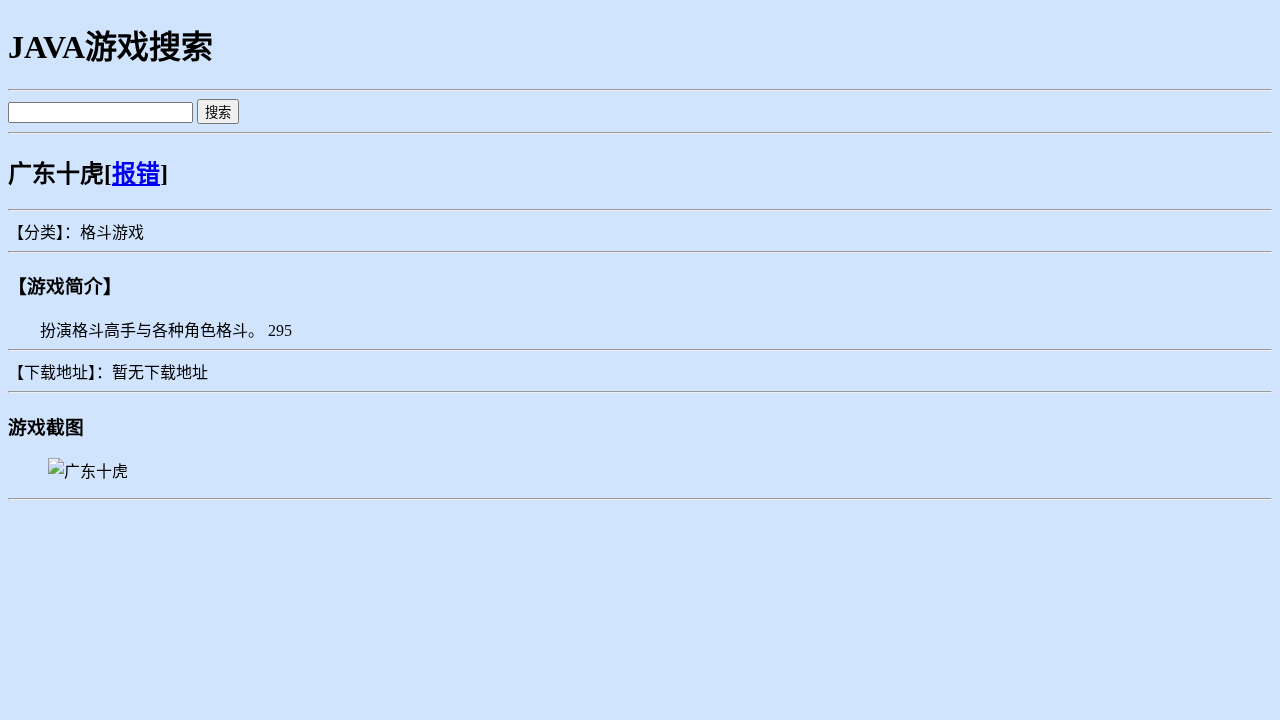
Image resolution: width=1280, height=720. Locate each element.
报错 (136, 174)
